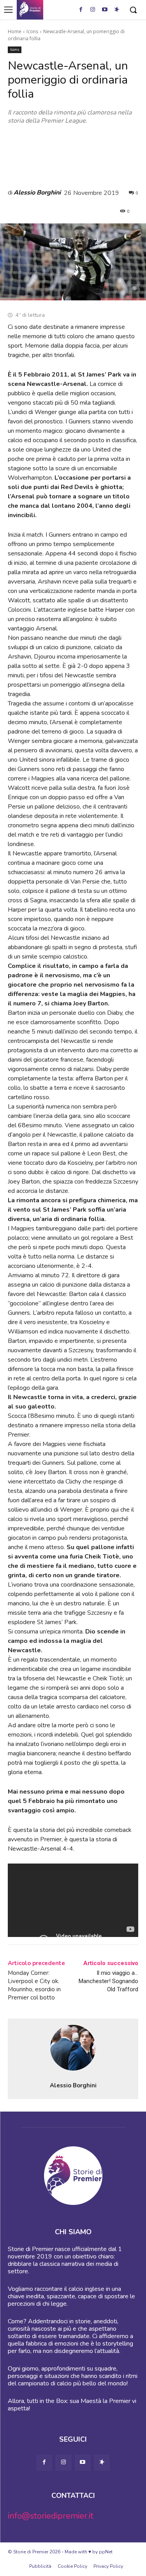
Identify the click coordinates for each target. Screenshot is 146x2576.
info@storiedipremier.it (51, 2516)
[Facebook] (81, 10)
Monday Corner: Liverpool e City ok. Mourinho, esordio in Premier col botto (34, 1985)
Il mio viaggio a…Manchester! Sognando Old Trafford (108, 1981)
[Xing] (117, 10)
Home (15, 31)
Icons (32, 31)
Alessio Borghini (37, 193)
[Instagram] (93, 10)
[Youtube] (105, 10)
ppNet (106, 2552)
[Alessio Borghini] (73, 2048)
